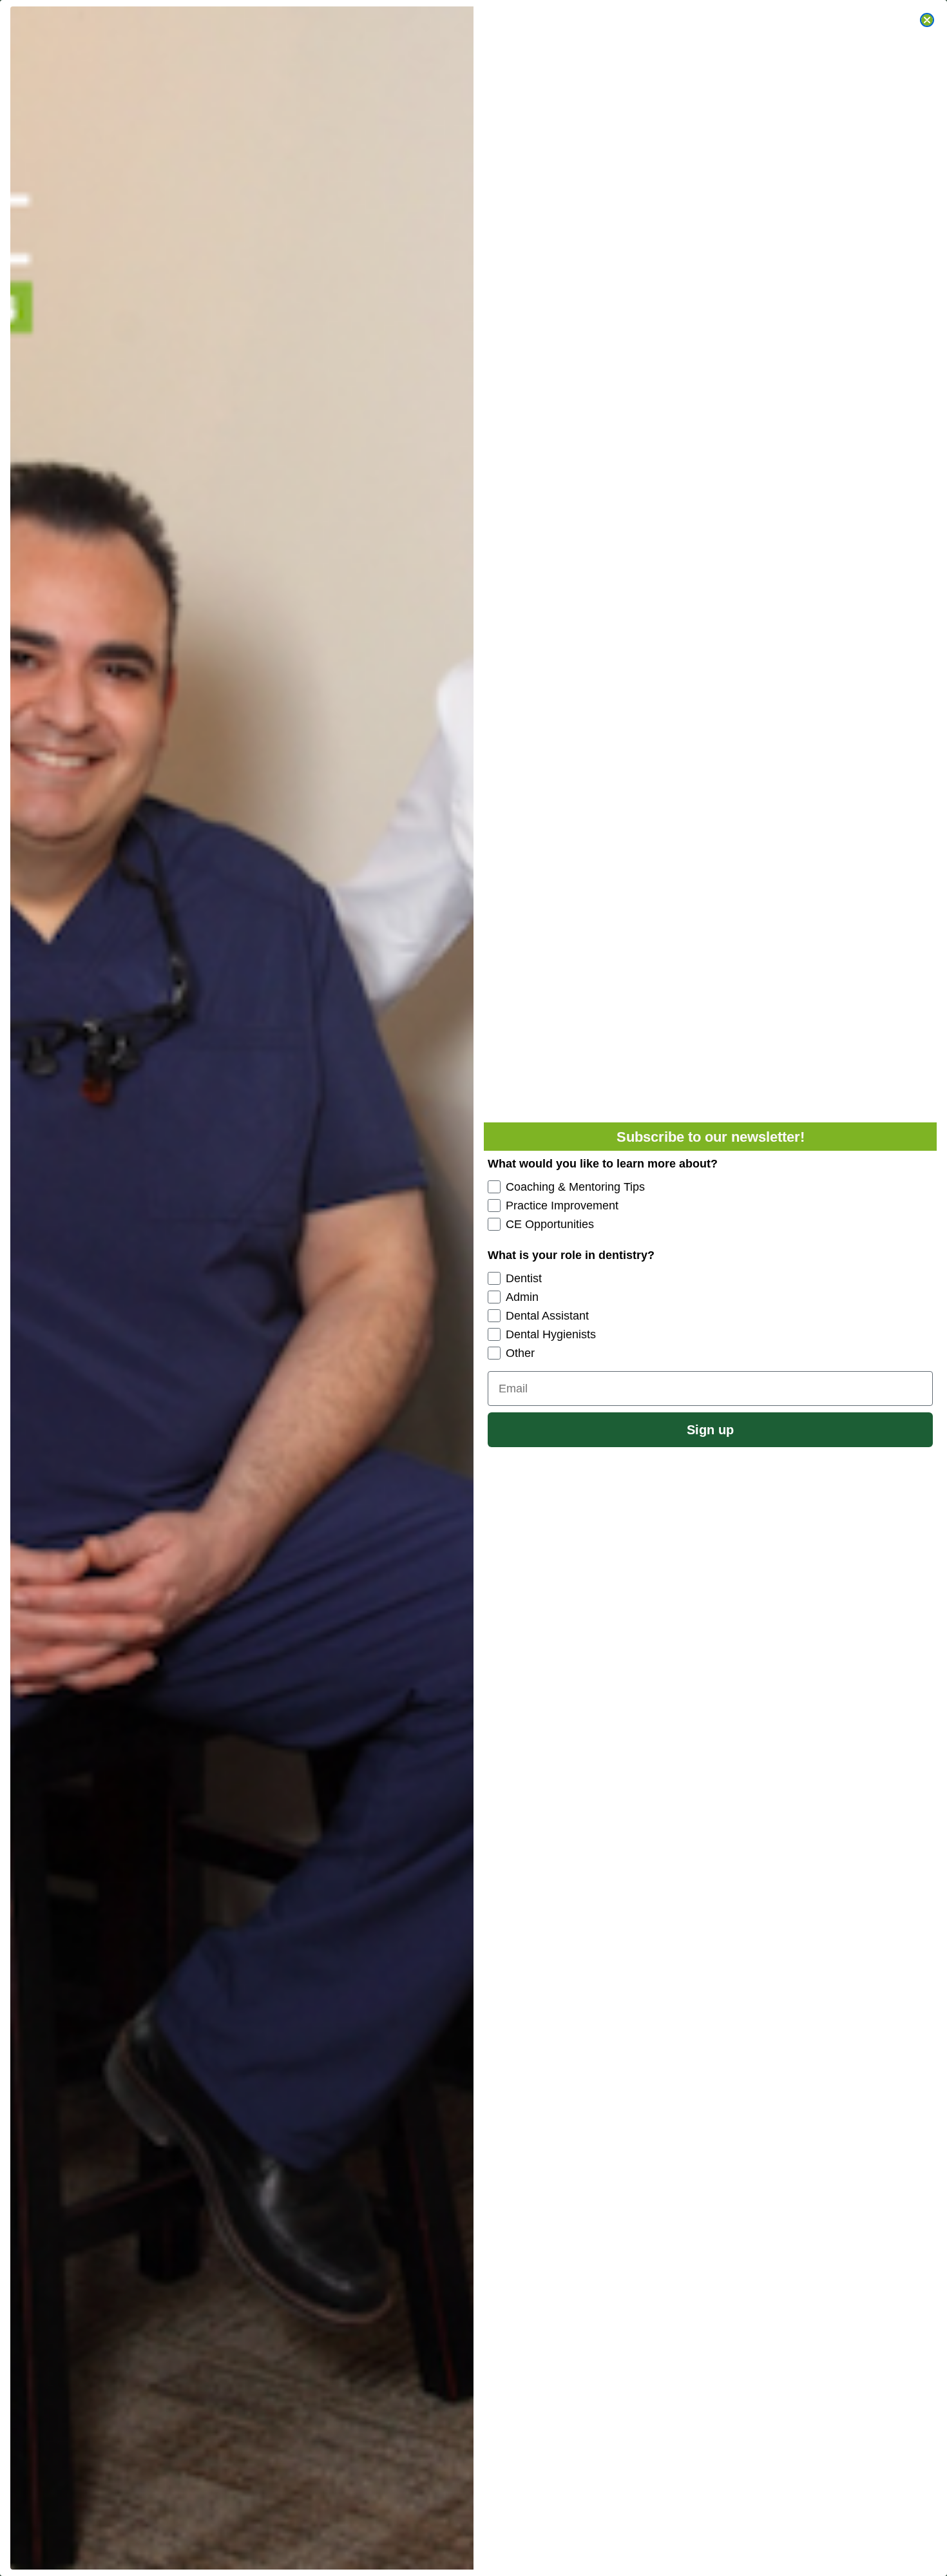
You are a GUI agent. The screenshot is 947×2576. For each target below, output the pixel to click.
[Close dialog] (927, 20)
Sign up (710, 1430)
